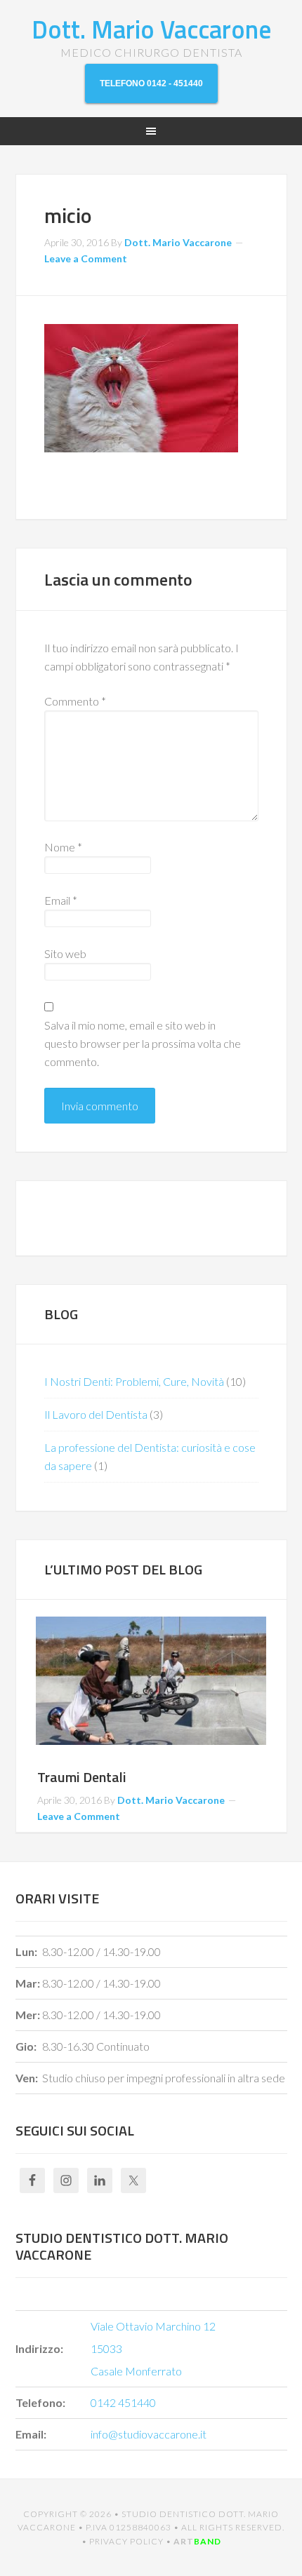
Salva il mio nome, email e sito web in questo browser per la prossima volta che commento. (143, 1043)
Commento (75, 701)
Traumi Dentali (82, 1777)
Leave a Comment (86, 258)
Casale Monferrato (136, 2371)
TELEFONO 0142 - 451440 (151, 83)
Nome (63, 847)
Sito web (65, 953)
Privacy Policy (126, 2541)
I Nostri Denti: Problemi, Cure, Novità (134, 1381)
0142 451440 (123, 2402)
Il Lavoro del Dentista (96, 1414)
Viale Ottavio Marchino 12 (153, 2326)
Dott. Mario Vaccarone (151, 29)
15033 (106, 2348)
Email (61, 900)
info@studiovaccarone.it (149, 2434)
